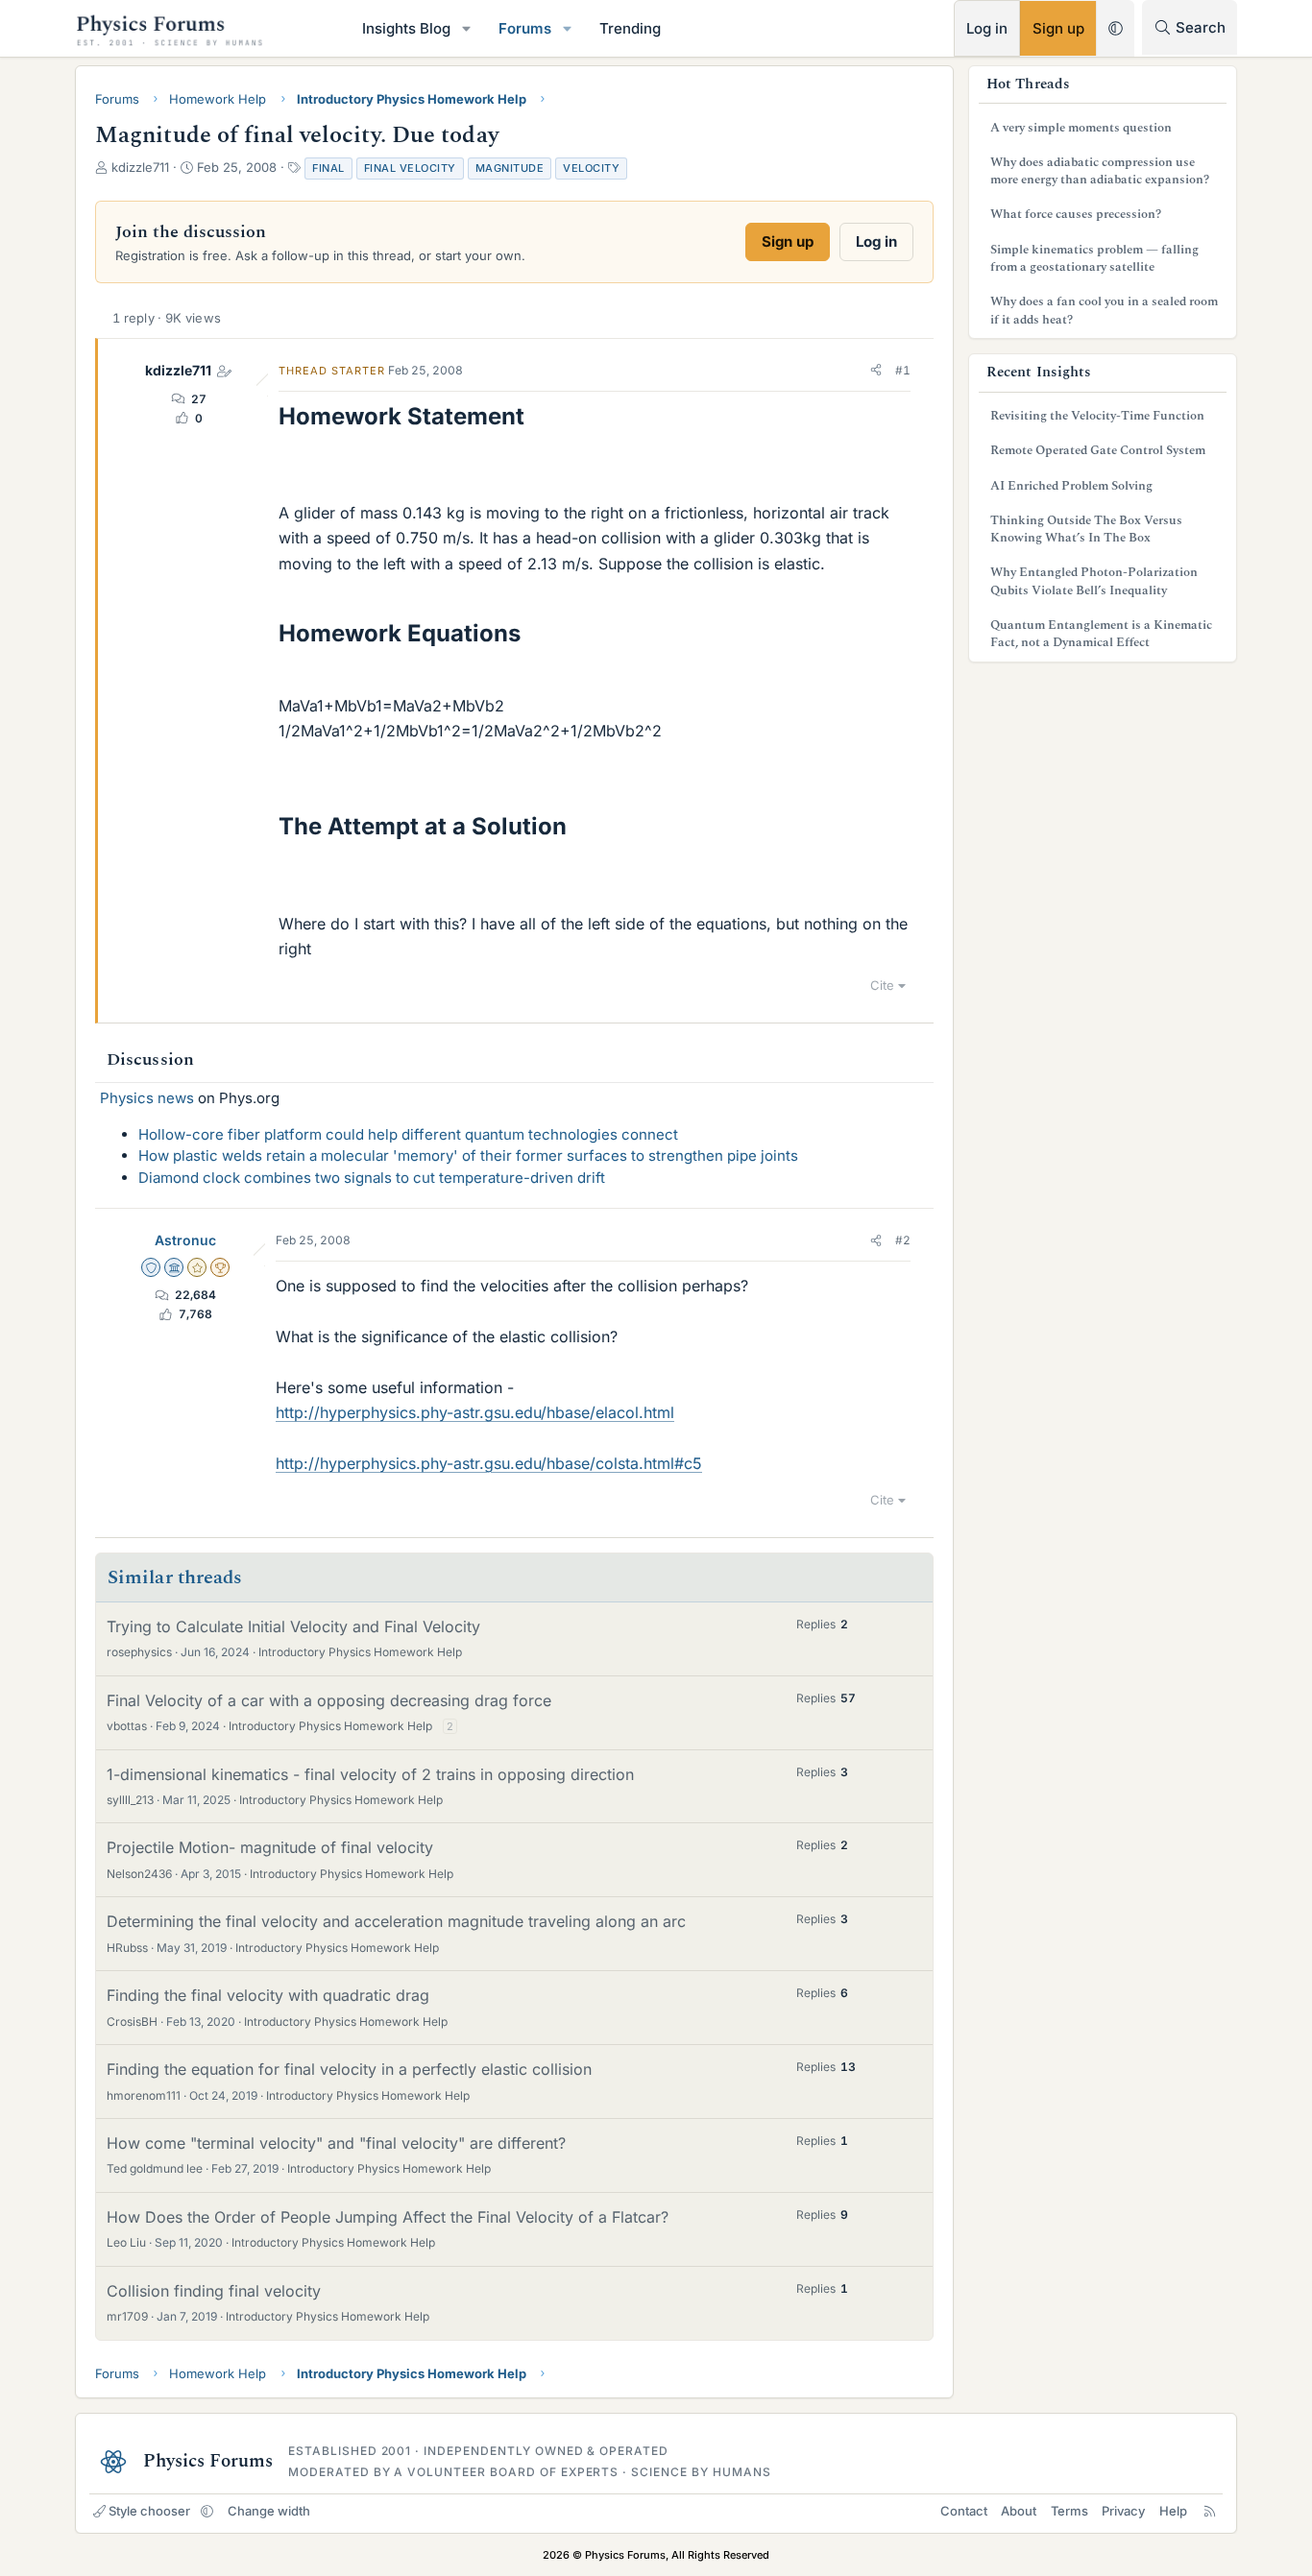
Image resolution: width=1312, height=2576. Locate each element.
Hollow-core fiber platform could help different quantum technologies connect (408, 1134)
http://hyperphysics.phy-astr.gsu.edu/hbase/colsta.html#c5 (489, 1463)
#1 (903, 370)
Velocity (591, 168)
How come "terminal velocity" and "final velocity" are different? (336, 2143)
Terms (1069, 2511)
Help (1173, 2511)
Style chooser (149, 2511)
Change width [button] (269, 2511)
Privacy (1123, 2511)
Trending (630, 28)
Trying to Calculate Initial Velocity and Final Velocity (293, 1626)
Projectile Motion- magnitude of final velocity (270, 1847)
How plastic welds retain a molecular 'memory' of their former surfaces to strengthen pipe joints (468, 1156)
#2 (903, 1240)
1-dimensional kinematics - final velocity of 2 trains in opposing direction (370, 1774)
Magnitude (510, 168)
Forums (525, 28)
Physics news (147, 1098)
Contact (964, 2511)
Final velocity (410, 168)
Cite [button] (882, 985)
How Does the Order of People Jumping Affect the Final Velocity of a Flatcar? (388, 2217)
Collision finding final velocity (214, 2291)
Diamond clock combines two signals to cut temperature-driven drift (372, 1178)
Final (328, 168)
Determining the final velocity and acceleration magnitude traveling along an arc (396, 1921)
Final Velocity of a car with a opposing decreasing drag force (329, 1700)
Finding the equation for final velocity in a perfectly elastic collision (349, 2069)
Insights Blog (406, 28)
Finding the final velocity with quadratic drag (268, 1995)
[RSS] (1210, 2511)
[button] (467, 28)
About (1019, 2511)
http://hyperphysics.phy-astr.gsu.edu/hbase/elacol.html (475, 1412)
